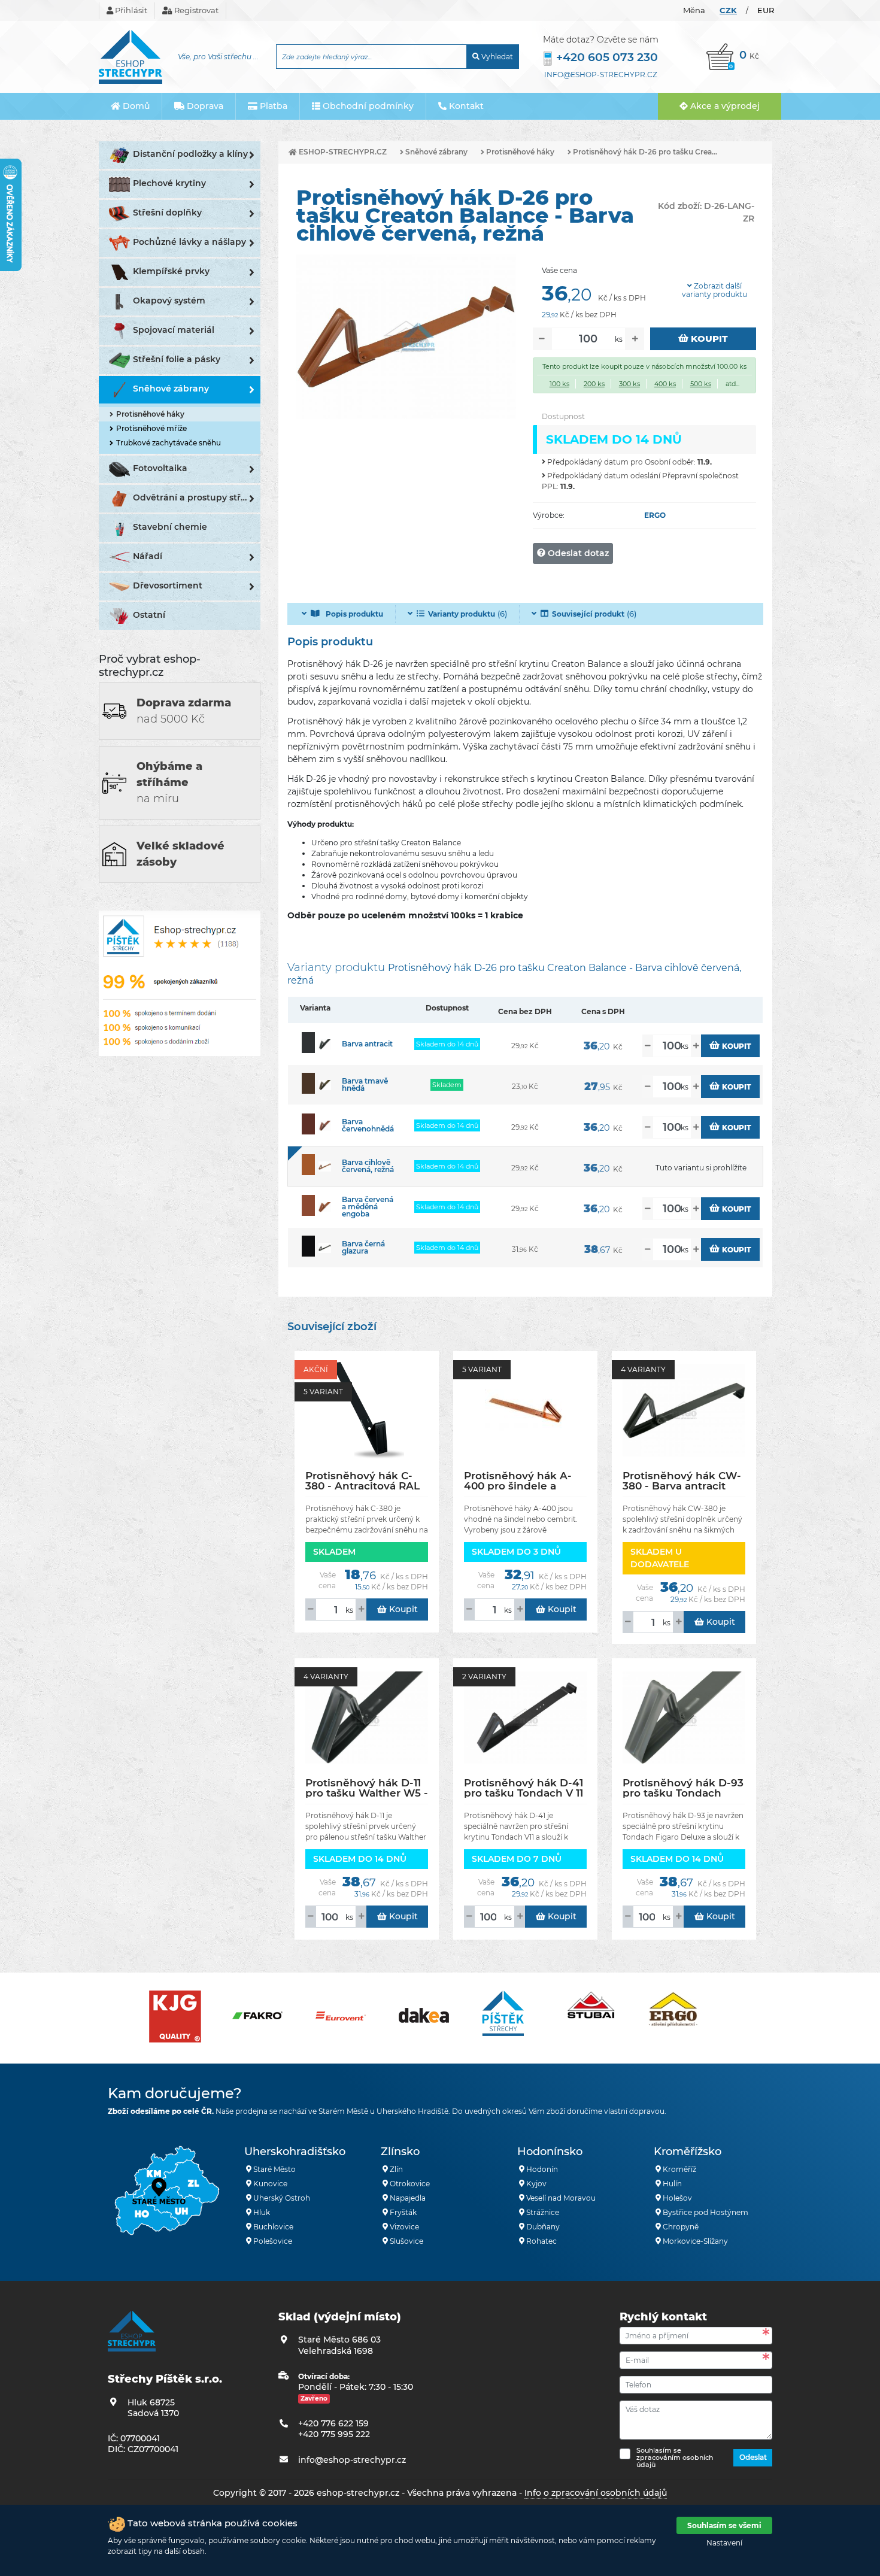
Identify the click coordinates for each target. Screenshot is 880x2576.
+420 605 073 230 (607, 57)
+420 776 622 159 (333, 2423)
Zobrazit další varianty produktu (714, 290)
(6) (468, 614)
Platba (272, 106)
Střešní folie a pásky (177, 359)
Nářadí (148, 556)
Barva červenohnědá (368, 1125)
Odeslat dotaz (577, 553)
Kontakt (465, 106)
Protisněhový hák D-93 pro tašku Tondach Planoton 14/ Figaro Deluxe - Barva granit (683, 1788)
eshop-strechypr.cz (342, 152)
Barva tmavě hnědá (365, 1084)
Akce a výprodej (724, 106)
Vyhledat (496, 57)
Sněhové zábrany (171, 389)
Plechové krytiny (169, 183)
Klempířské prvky (171, 271)
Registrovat (195, 10)
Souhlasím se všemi (724, 2525)
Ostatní (149, 615)
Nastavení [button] (724, 2543)
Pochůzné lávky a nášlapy (189, 242)
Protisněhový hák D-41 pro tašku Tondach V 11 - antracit (524, 1788)
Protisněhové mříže (151, 428)
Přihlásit (130, 10)
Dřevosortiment (168, 585)
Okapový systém (169, 301)
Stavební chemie (170, 527)
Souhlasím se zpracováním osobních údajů (675, 2457)
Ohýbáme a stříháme (169, 782)
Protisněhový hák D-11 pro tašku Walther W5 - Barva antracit (367, 1788)
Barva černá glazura (363, 1247)
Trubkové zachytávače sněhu (169, 443)
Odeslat (753, 2457)
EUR (766, 10)
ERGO (655, 515)
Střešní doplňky (167, 213)
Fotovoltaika (160, 468)
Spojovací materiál (174, 330)
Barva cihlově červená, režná (368, 1166)
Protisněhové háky (150, 414)
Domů (135, 106)
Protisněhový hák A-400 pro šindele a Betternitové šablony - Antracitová (523, 1481)
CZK (728, 10)
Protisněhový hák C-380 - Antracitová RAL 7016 (362, 1481)
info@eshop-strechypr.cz (601, 75)
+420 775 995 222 (334, 2434)
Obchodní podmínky (367, 106)
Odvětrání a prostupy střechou (197, 497)
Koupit (708, 339)
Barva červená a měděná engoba (368, 1207)
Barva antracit (367, 1044)
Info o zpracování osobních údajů (596, 2493)
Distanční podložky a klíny (190, 154)
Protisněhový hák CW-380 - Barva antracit (682, 1481)
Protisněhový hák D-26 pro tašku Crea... (644, 152)
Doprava (204, 106)
